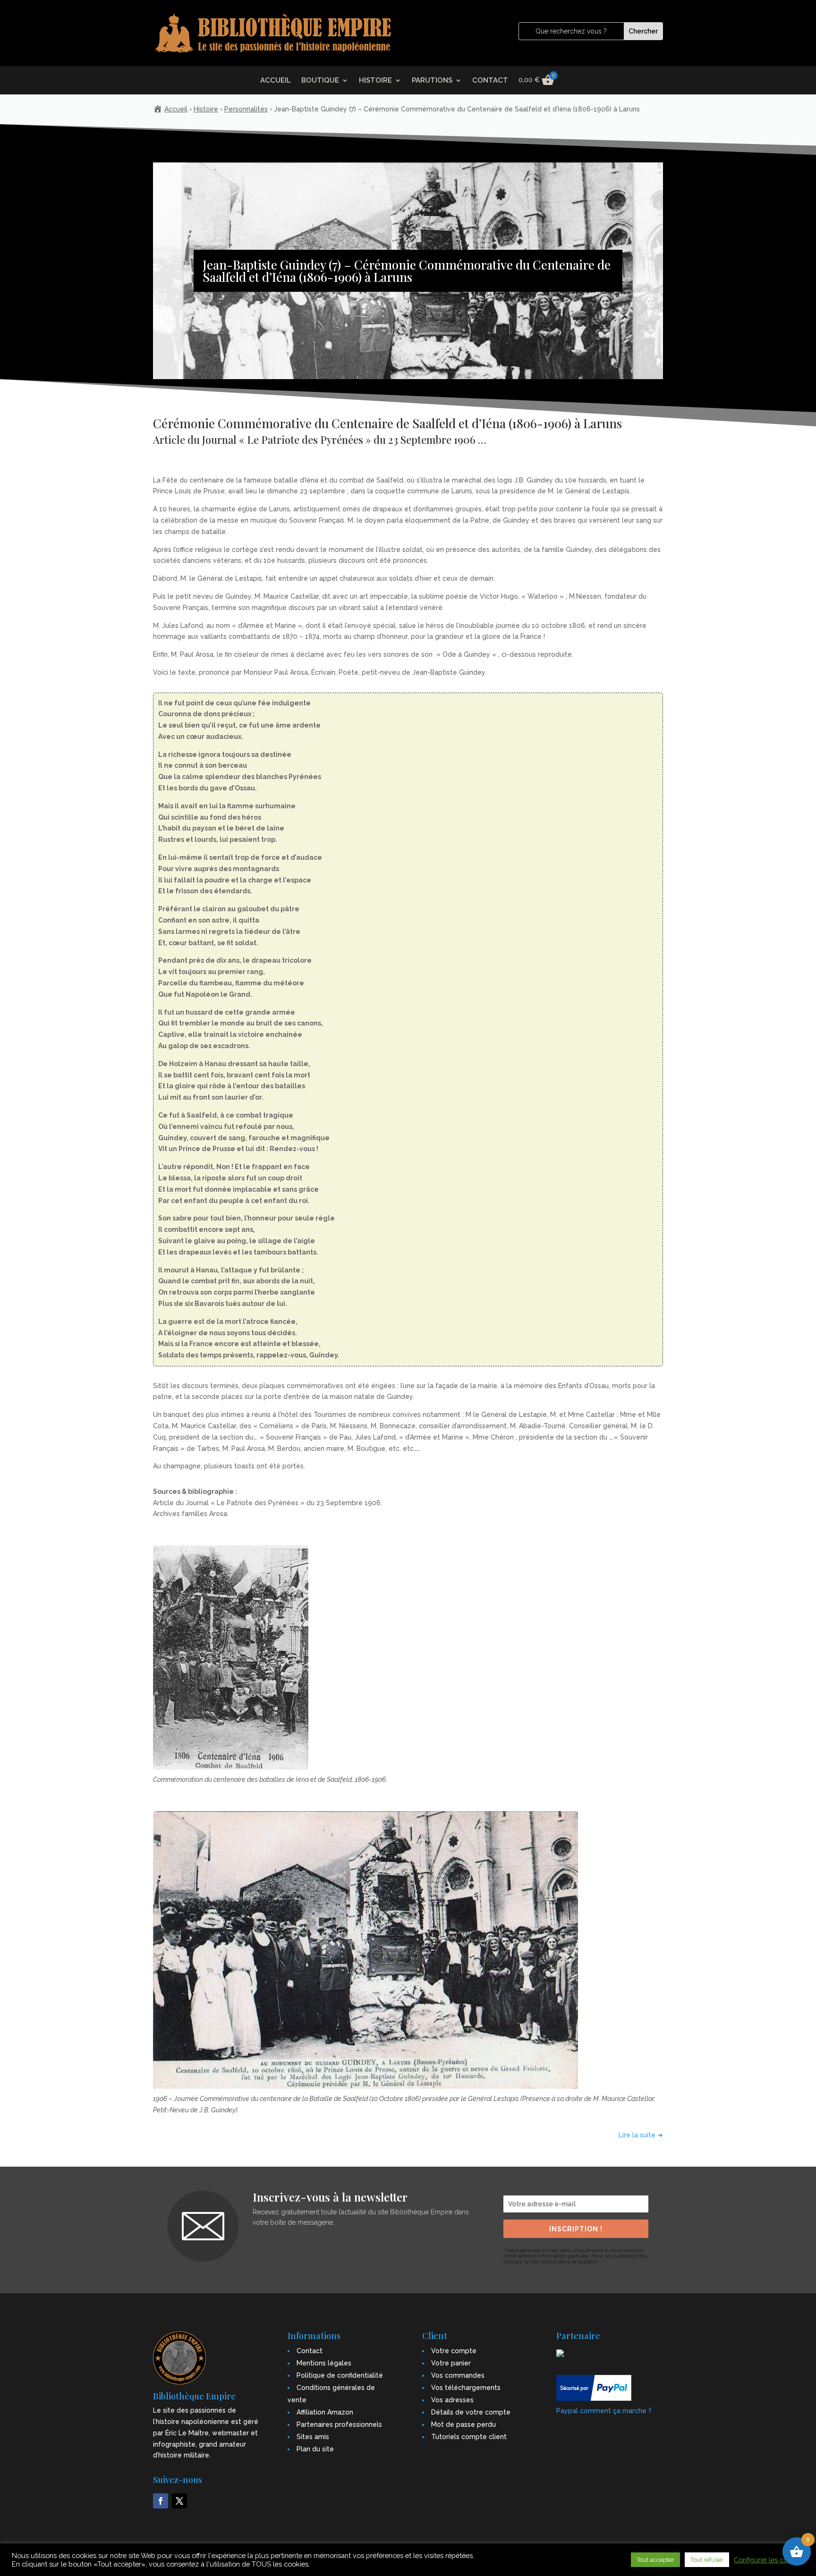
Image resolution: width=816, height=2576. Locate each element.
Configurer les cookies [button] (769, 2560)
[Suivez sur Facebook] (161, 2501)
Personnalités (246, 109)
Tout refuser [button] (707, 2560)
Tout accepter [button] (655, 2560)
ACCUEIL (276, 81)
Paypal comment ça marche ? (604, 2411)
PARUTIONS (432, 81)
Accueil (176, 109)
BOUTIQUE (320, 81)
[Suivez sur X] (179, 2501)
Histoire (206, 109)
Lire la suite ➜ (641, 2135)
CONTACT (490, 81)
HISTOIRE (375, 81)
